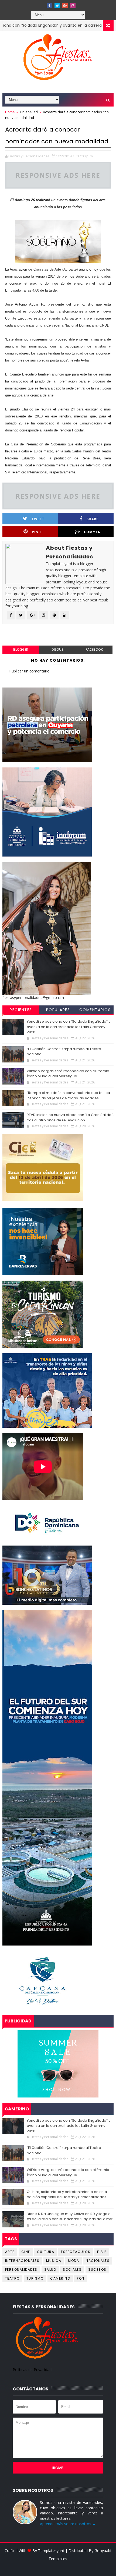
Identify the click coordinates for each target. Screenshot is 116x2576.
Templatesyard (51, 2551)
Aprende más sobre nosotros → (68, 2524)
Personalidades (21, 2269)
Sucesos (97, 2269)
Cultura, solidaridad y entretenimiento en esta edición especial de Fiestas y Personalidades (67, 2194)
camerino (60, 2278)
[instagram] (73, 6)
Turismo (35, 2278)
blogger (21, 649)
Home (10, 112)
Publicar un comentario (29, 671)
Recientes (21, 1010)
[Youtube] (42, 4)
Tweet (38, 519)
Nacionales (98, 2261)
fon (81, 2278)
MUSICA (54, 2261)
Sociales (72, 2269)
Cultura (46, 2252)
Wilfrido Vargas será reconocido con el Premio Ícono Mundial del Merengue (68, 1074)
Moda (74, 2261)
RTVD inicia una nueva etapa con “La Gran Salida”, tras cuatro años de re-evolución (70, 1117)
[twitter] (57, 6)
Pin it (38, 532)
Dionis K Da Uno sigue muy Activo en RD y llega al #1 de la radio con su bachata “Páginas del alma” (70, 2217)
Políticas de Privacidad (32, 2370)
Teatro (12, 2278)
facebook (94, 649)
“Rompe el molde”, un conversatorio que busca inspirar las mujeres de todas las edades (68, 1095)
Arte (10, 2252)
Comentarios (95, 1010)
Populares (58, 1010)
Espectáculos (76, 2252)
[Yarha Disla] (57, 2567)
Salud (50, 2269)
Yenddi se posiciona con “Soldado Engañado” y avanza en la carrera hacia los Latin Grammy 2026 (69, 1027)
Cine (26, 2252)
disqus (57, 649)
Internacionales (22, 2261)
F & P (102, 2252)
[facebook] (49, 6)
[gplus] (65, 6)
